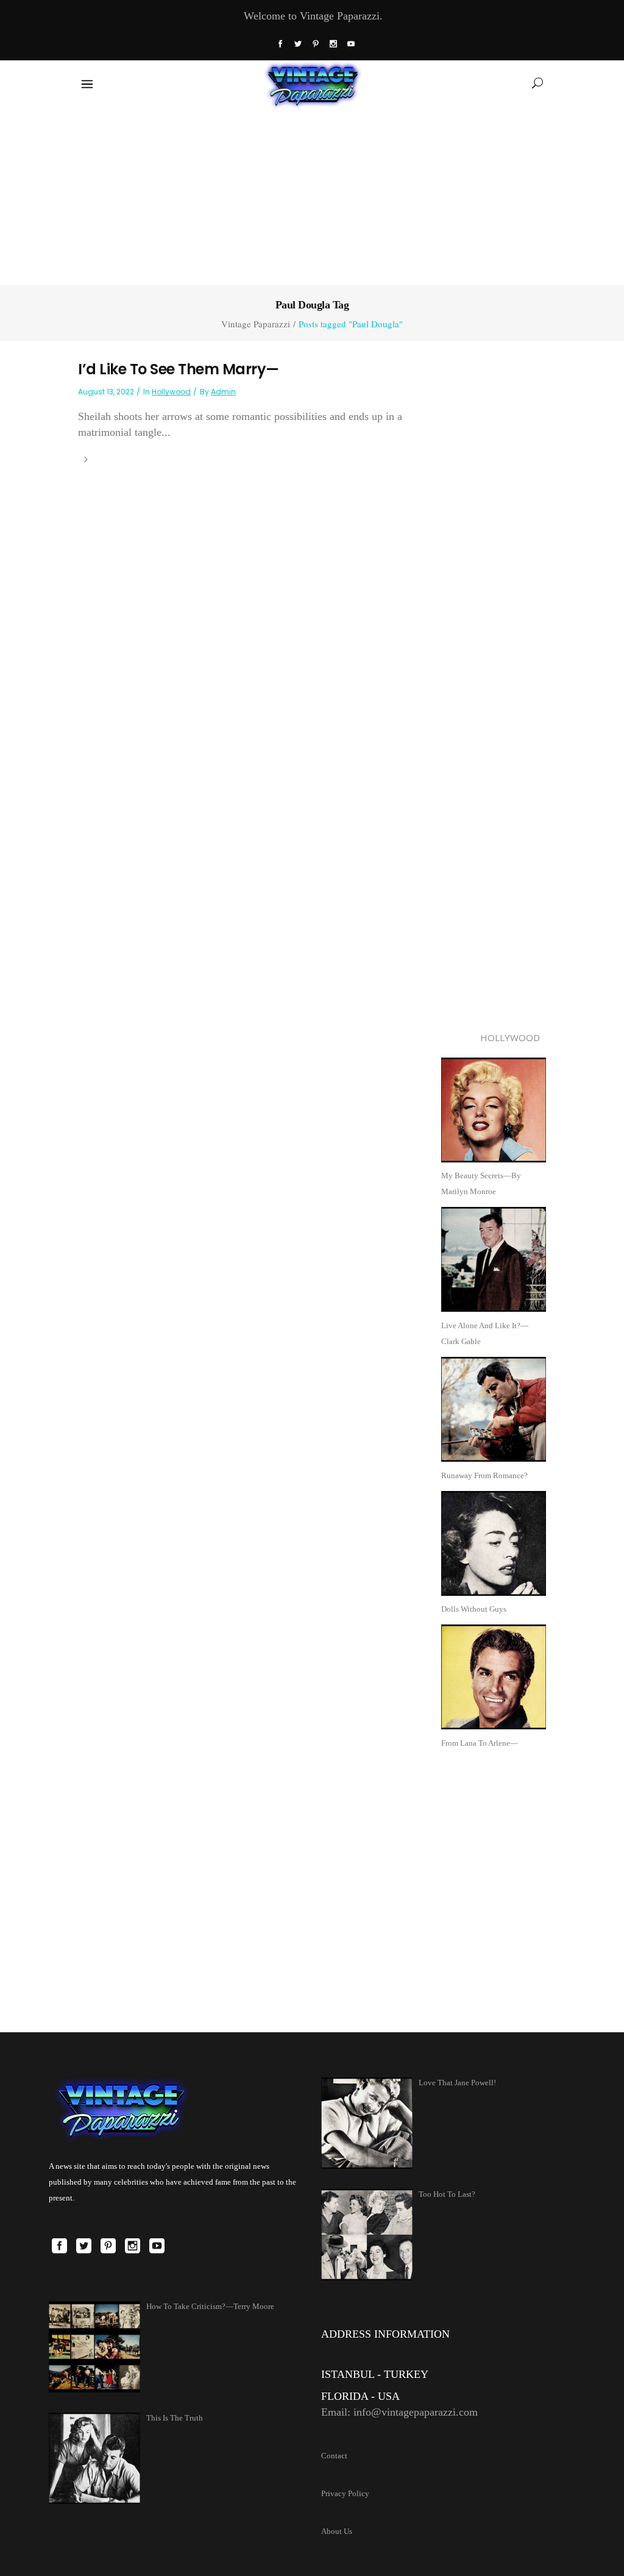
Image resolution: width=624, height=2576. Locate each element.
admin (223, 392)
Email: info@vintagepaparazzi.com (399, 2412)
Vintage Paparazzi (256, 324)
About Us (337, 2531)
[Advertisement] (312, 194)
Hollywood (171, 392)
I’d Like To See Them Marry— (179, 369)
